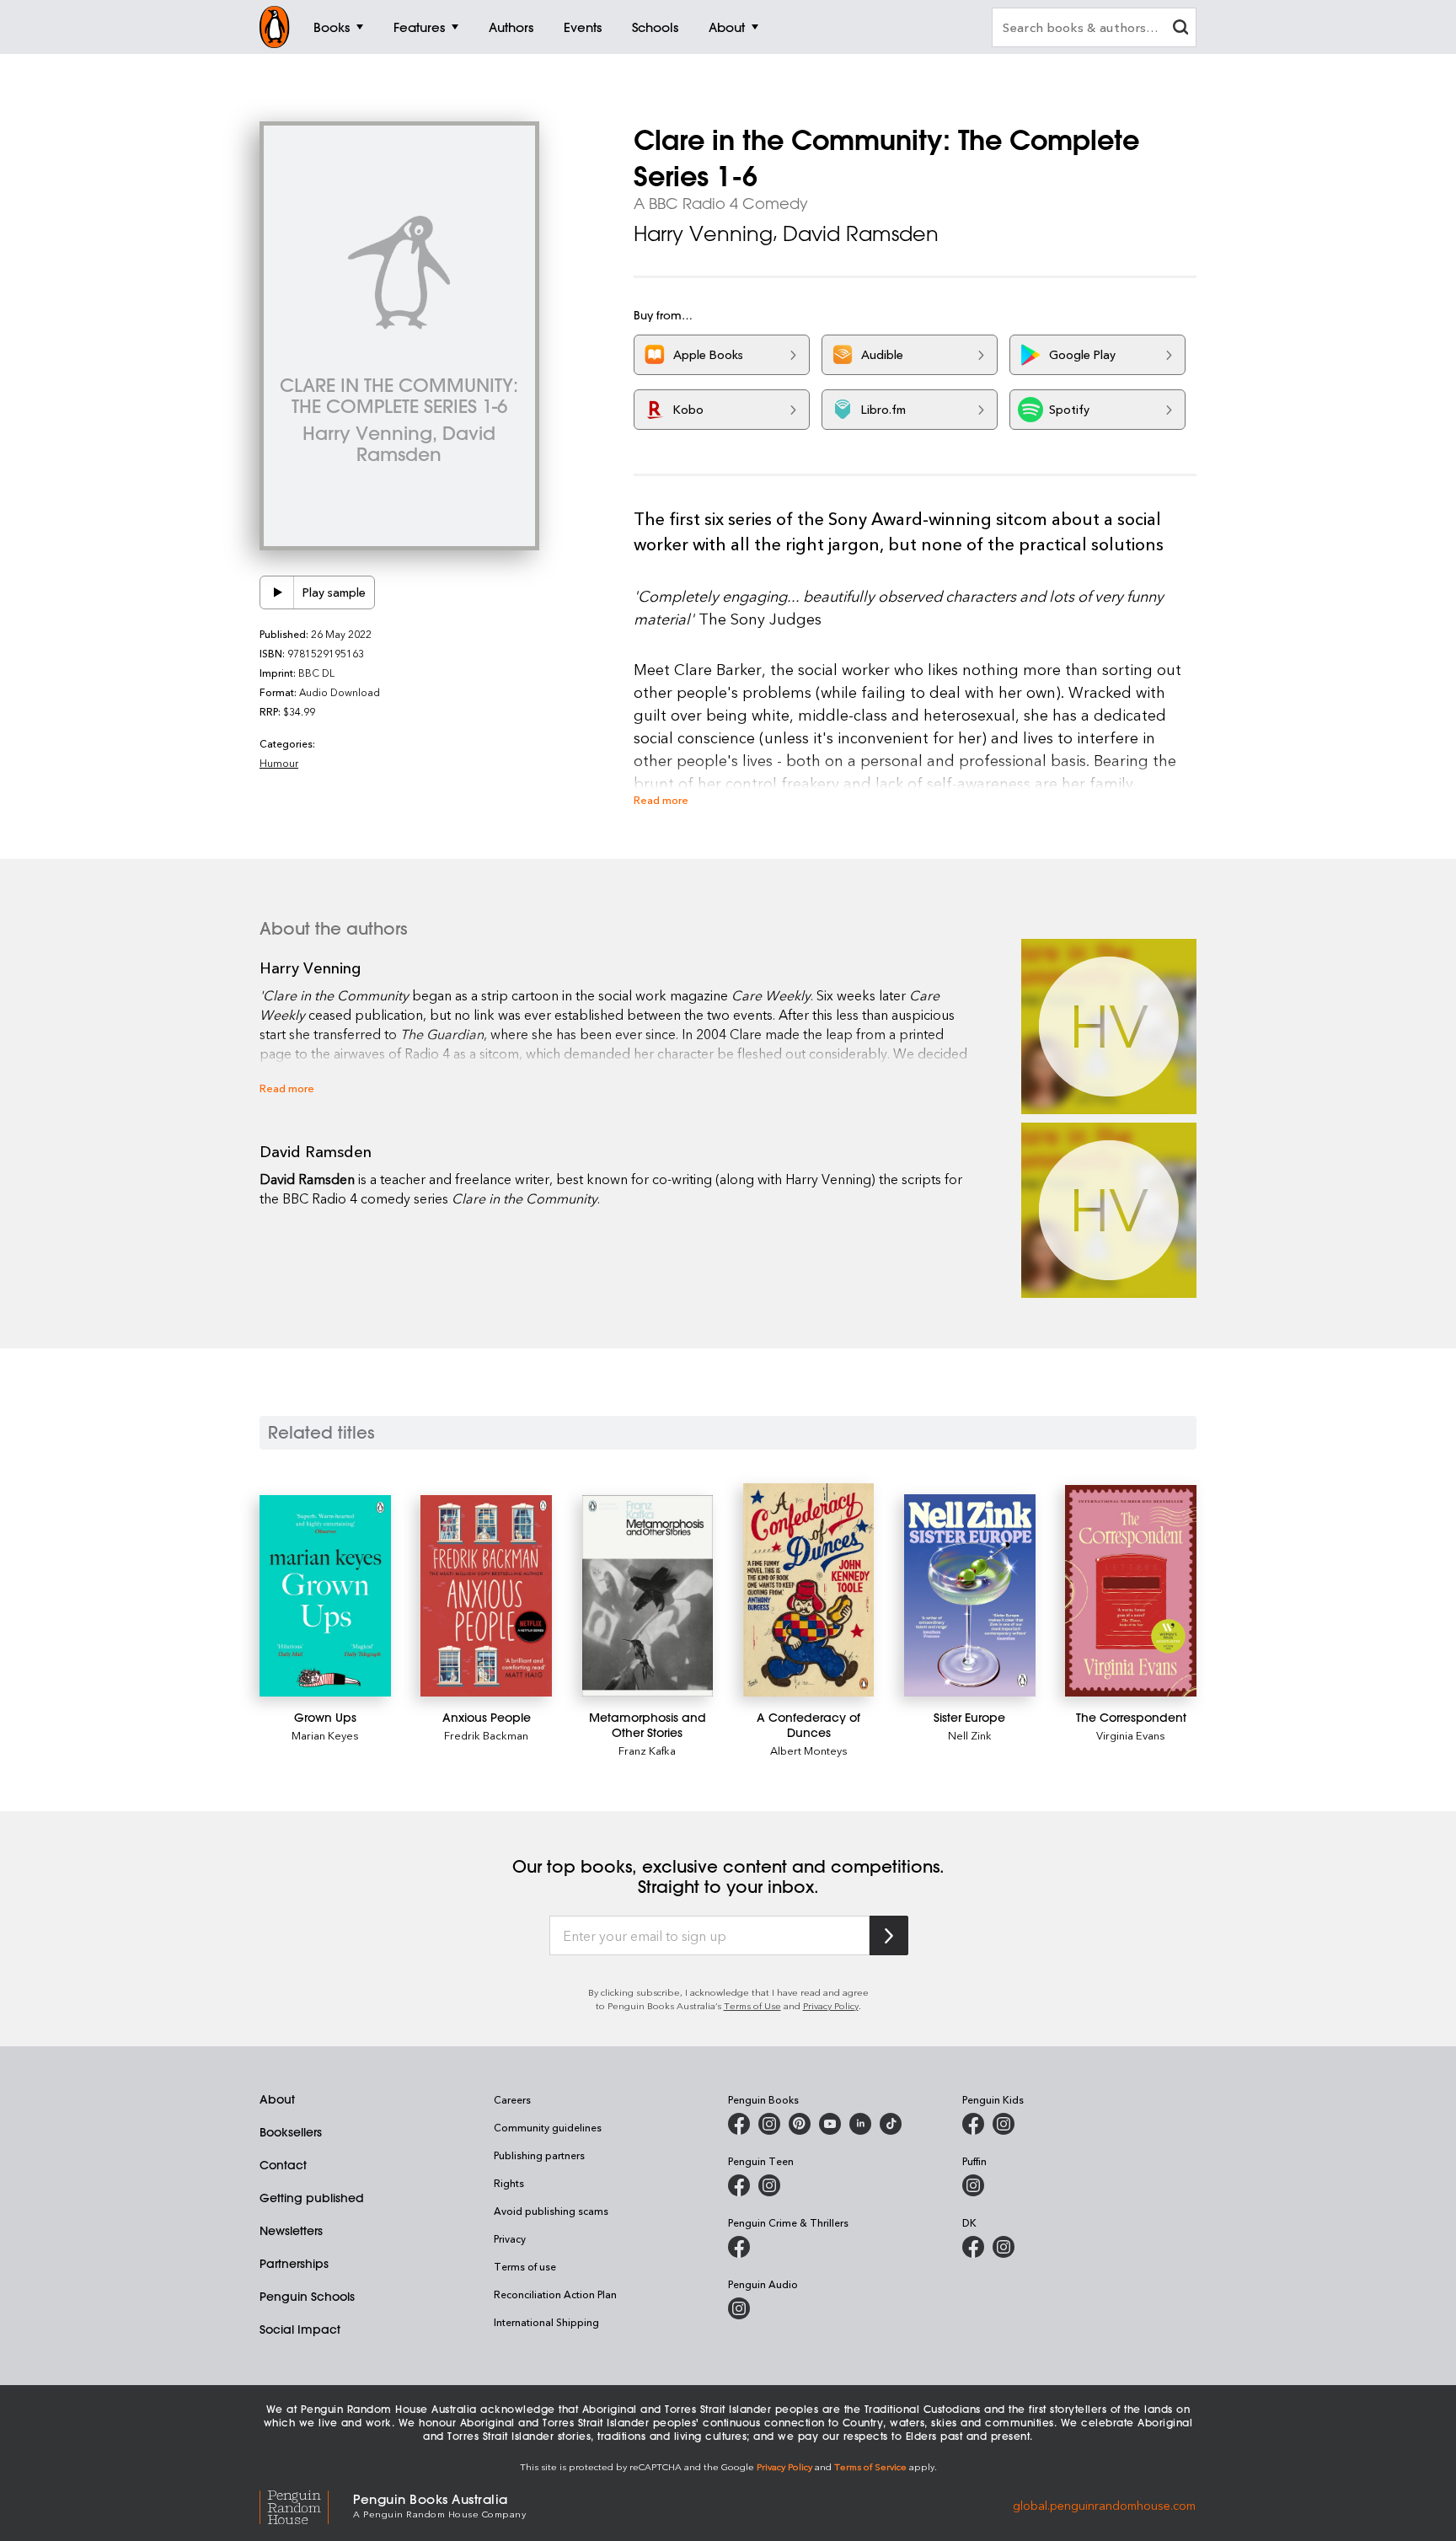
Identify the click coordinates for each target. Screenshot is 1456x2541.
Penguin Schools (307, 2297)
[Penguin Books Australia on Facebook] (739, 2124)
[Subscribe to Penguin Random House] (889, 1935)
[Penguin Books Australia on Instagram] (769, 2124)
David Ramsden (861, 233)
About (277, 2099)
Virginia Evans (1131, 1735)
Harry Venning (703, 233)
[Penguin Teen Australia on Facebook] (739, 2185)
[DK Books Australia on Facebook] (973, 2247)
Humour (279, 763)
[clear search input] (1180, 29)
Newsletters (291, 2231)
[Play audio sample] (277, 592)
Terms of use (525, 2266)
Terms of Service (870, 2466)
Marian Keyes (325, 1735)
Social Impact (300, 2329)
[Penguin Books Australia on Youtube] (830, 2124)
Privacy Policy (831, 2005)
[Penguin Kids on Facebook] (973, 2124)
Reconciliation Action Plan (555, 2294)
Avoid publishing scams (551, 2211)
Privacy (510, 2238)
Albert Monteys (809, 1750)
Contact (283, 2165)
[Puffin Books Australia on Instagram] (973, 2185)
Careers (512, 2099)
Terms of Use (752, 2005)
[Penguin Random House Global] (306, 2505)
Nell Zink (970, 1735)
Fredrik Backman (486, 1735)
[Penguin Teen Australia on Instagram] (769, 2185)
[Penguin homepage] (275, 27)
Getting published (312, 2198)
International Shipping (546, 2322)
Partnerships (294, 2264)
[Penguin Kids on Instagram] (1004, 2124)
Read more (661, 799)
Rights (509, 2183)
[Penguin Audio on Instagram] (739, 2308)
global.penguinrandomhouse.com (1104, 2504)
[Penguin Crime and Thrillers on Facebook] (739, 2247)
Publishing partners (539, 2155)
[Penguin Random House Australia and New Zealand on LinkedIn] (860, 2124)
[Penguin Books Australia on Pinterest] (800, 2124)
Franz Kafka (647, 1750)
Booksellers (291, 2132)
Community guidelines (548, 2127)
